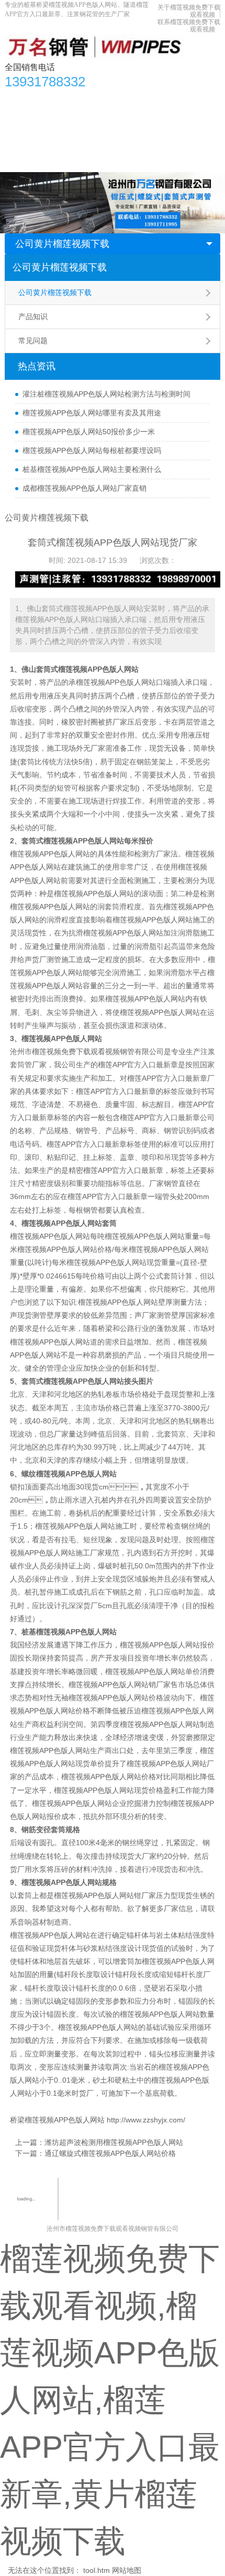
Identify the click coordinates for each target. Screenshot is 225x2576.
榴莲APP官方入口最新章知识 (58, 120)
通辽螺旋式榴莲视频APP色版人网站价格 (110, 2153)
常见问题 (33, 341)
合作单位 (25, 141)
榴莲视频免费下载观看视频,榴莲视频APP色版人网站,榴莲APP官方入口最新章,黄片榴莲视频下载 (110, 2400)
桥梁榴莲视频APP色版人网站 (57, 2120)
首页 (18, 99)
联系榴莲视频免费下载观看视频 (62, 162)
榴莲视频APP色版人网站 (116, 682)
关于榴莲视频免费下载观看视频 (103, 141)
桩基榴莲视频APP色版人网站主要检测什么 (92, 469)
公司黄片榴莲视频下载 (62, 244)
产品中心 (51, 99)
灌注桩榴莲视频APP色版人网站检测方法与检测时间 (106, 394)
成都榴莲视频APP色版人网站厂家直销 (85, 488)
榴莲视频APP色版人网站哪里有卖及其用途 (92, 413)
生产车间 (172, 120)
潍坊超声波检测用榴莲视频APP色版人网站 (114, 2142)
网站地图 (127, 2570)
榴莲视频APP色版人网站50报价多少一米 (89, 432)
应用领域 (131, 120)
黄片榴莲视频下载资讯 (114, 99)
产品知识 (33, 317)
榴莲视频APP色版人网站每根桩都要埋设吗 (92, 450)
